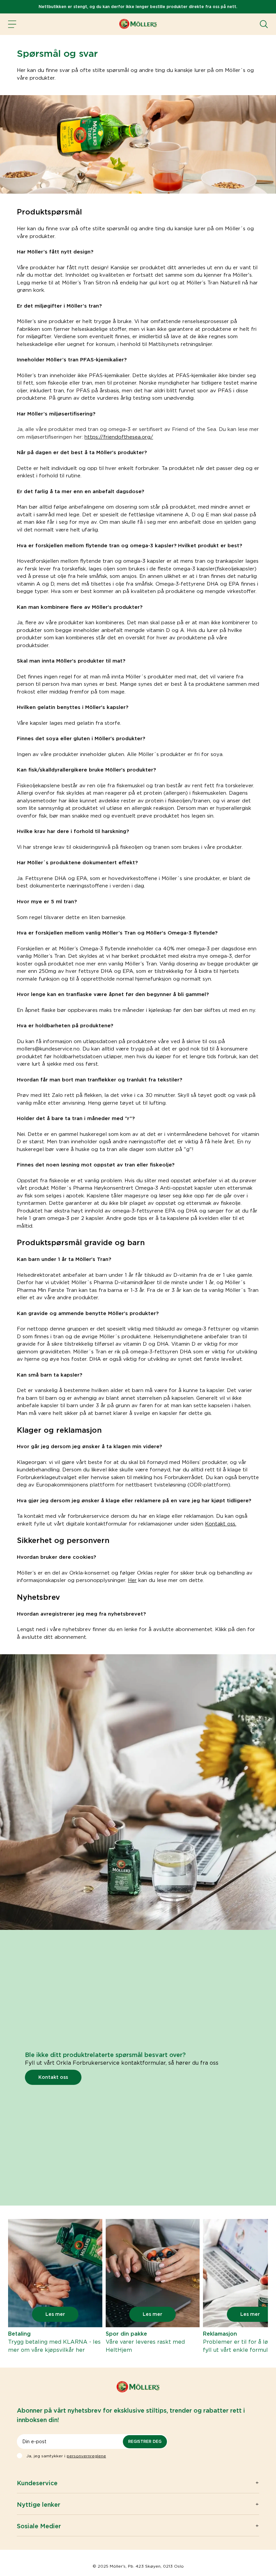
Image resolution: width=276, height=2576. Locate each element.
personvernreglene (86, 2456)
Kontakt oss (53, 2077)
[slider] (55, 2287)
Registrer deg (145, 2441)
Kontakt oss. (221, 1524)
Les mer (55, 2314)
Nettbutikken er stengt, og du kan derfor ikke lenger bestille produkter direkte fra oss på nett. (138, 7)
